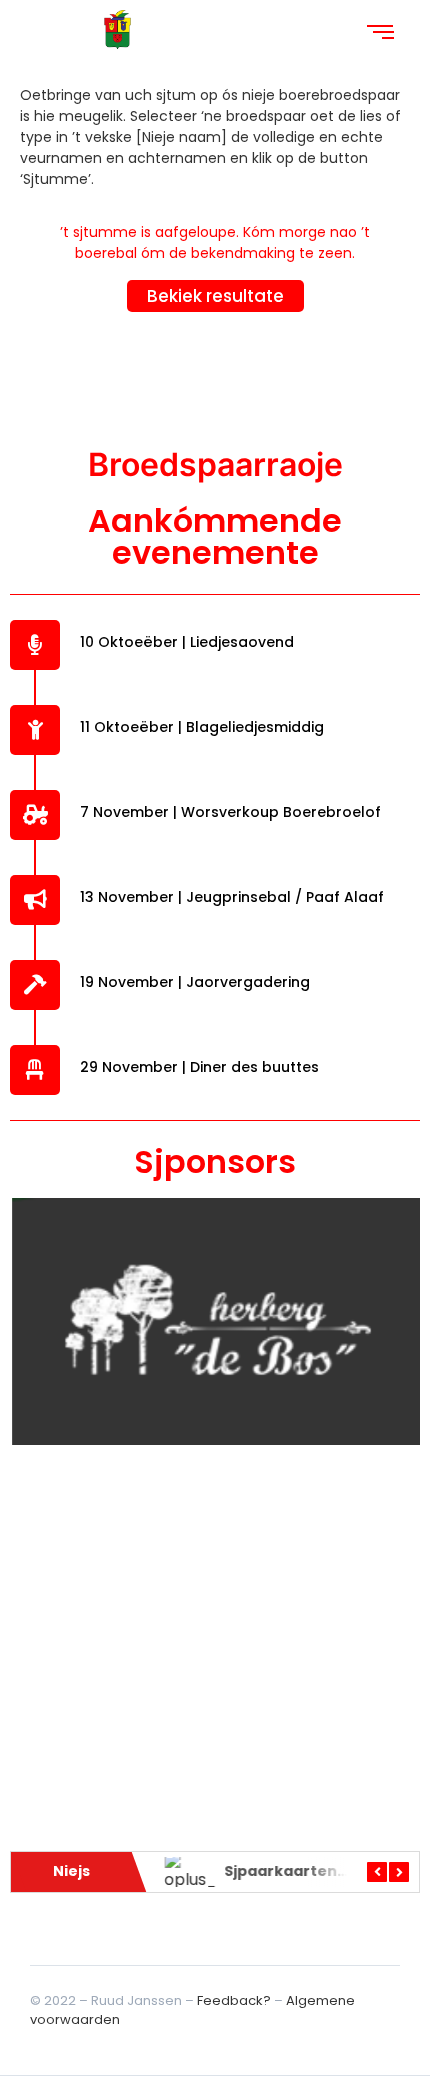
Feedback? (234, 2000)
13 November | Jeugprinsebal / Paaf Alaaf (232, 897)
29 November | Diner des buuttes (199, 1067)
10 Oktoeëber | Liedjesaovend (187, 642)
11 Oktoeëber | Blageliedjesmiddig (202, 727)
